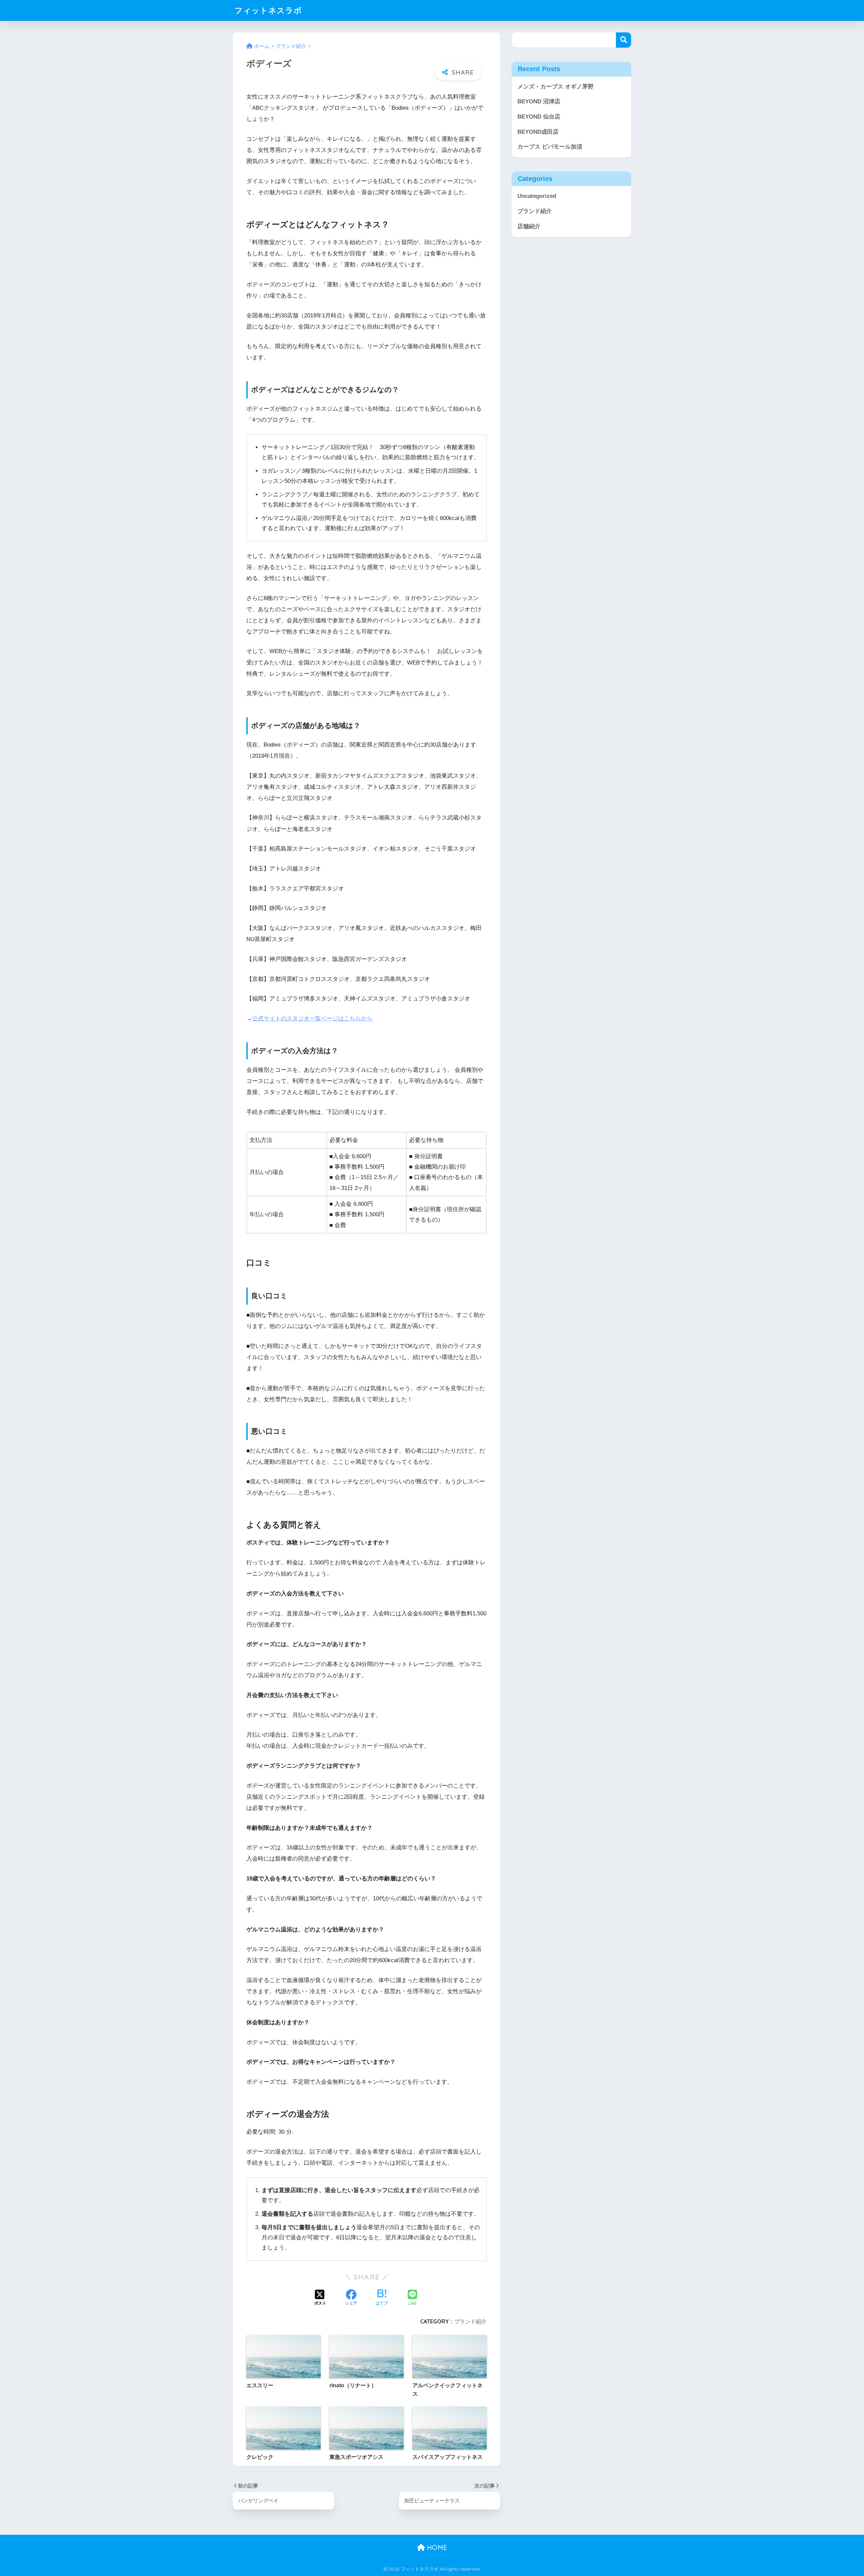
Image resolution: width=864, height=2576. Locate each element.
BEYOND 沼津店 (539, 101)
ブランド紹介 (470, 2321)
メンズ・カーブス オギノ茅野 (556, 87)
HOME (436, 2547)
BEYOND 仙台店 (539, 117)
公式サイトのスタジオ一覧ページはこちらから (312, 1019)
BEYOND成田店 (538, 132)
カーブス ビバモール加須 (550, 147)
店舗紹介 (529, 226)
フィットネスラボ (268, 10)
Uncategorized (537, 196)
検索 (624, 40)
